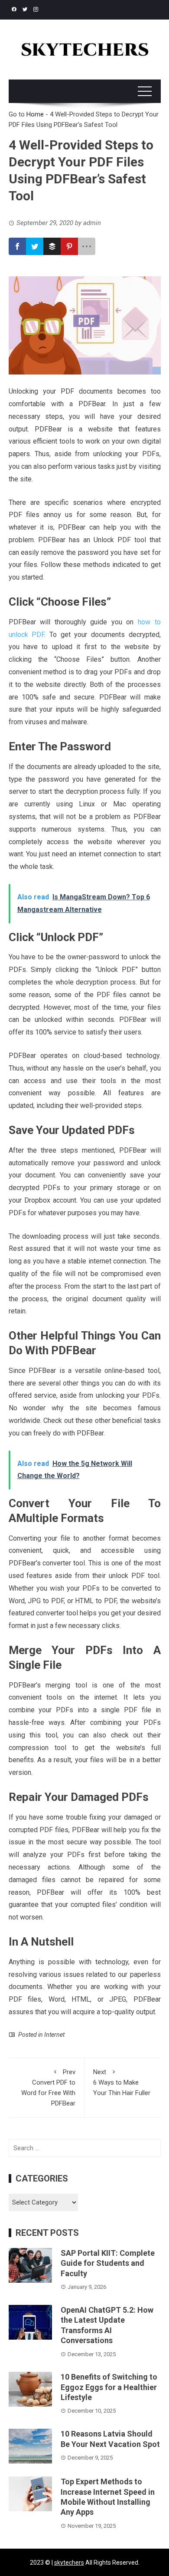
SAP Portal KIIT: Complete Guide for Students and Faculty (108, 2263)
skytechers (69, 2563)
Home (35, 114)
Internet (54, 2035)
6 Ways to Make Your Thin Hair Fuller (122, 2082)
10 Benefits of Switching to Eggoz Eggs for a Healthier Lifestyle (109, 2387)
